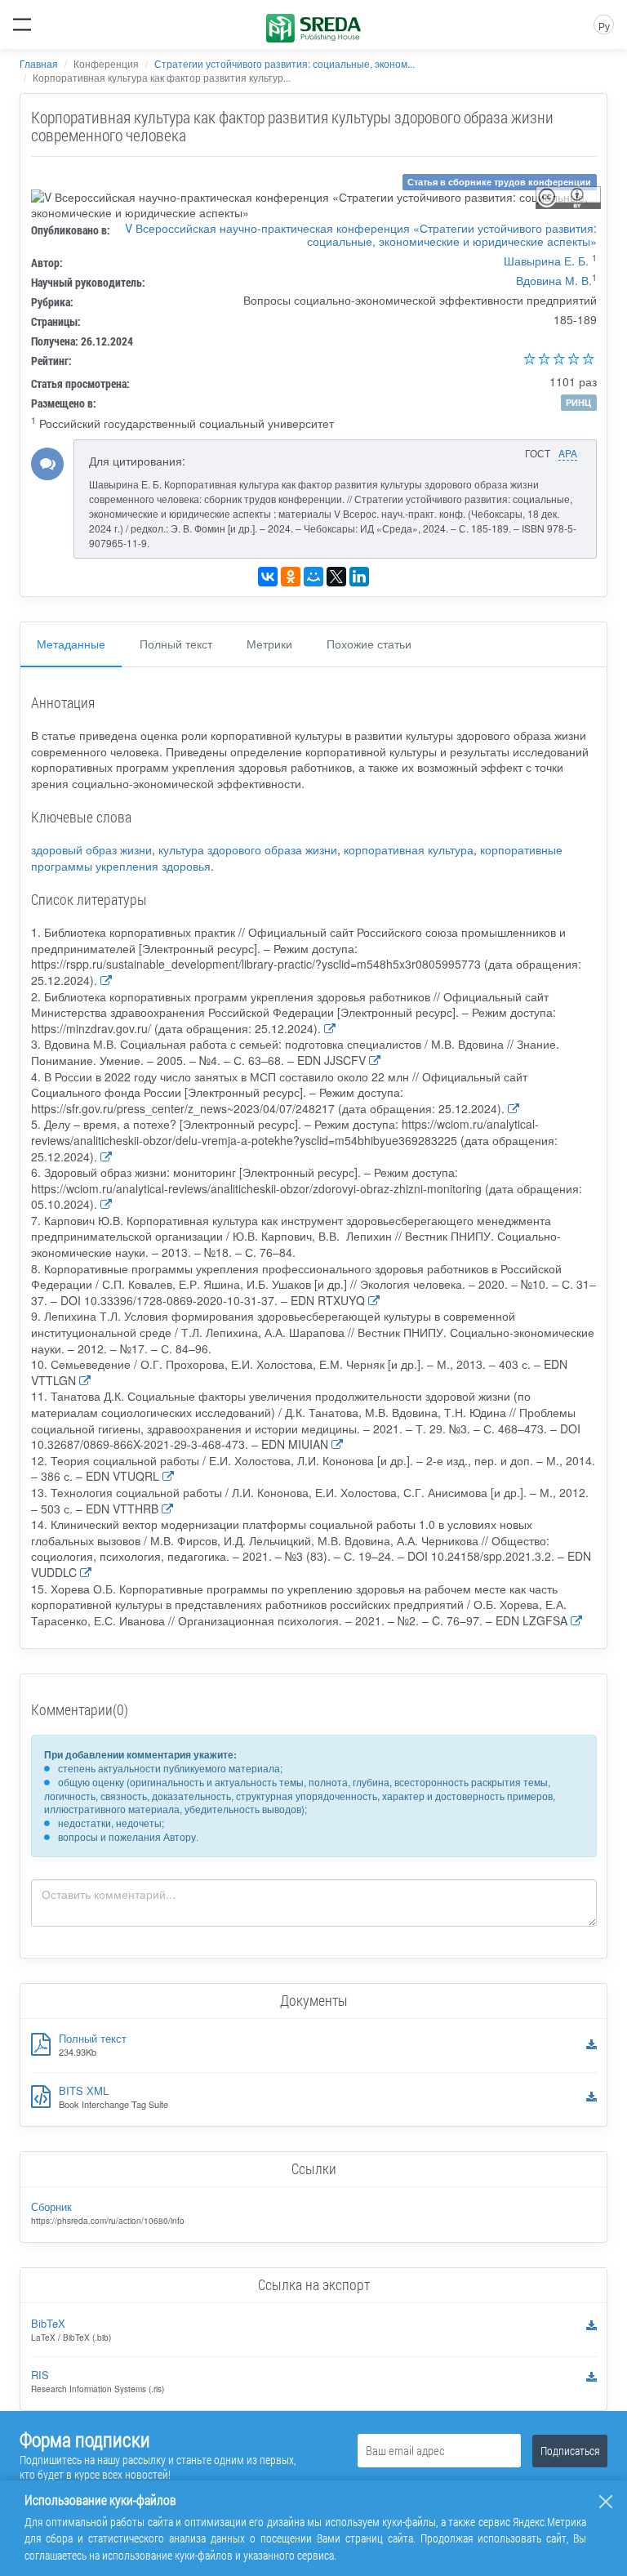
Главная (39, 63)
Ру (604, 26)
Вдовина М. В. (554, 280)
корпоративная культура (409, 849)
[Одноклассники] (291, 577)
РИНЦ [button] (578, 402)
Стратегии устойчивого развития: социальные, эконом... (285, 63)
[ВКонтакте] (268, 577)
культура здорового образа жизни (248, 849)
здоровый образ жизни (91, 849)
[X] (336, 577)
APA (568, 453)
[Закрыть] (606, 2502)
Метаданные (71, 644)
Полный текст (176, 644)
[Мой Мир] (313, 577)
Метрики (269, 644)
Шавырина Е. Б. (546, 261)
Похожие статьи (369, 644)
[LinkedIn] (359, 577)
